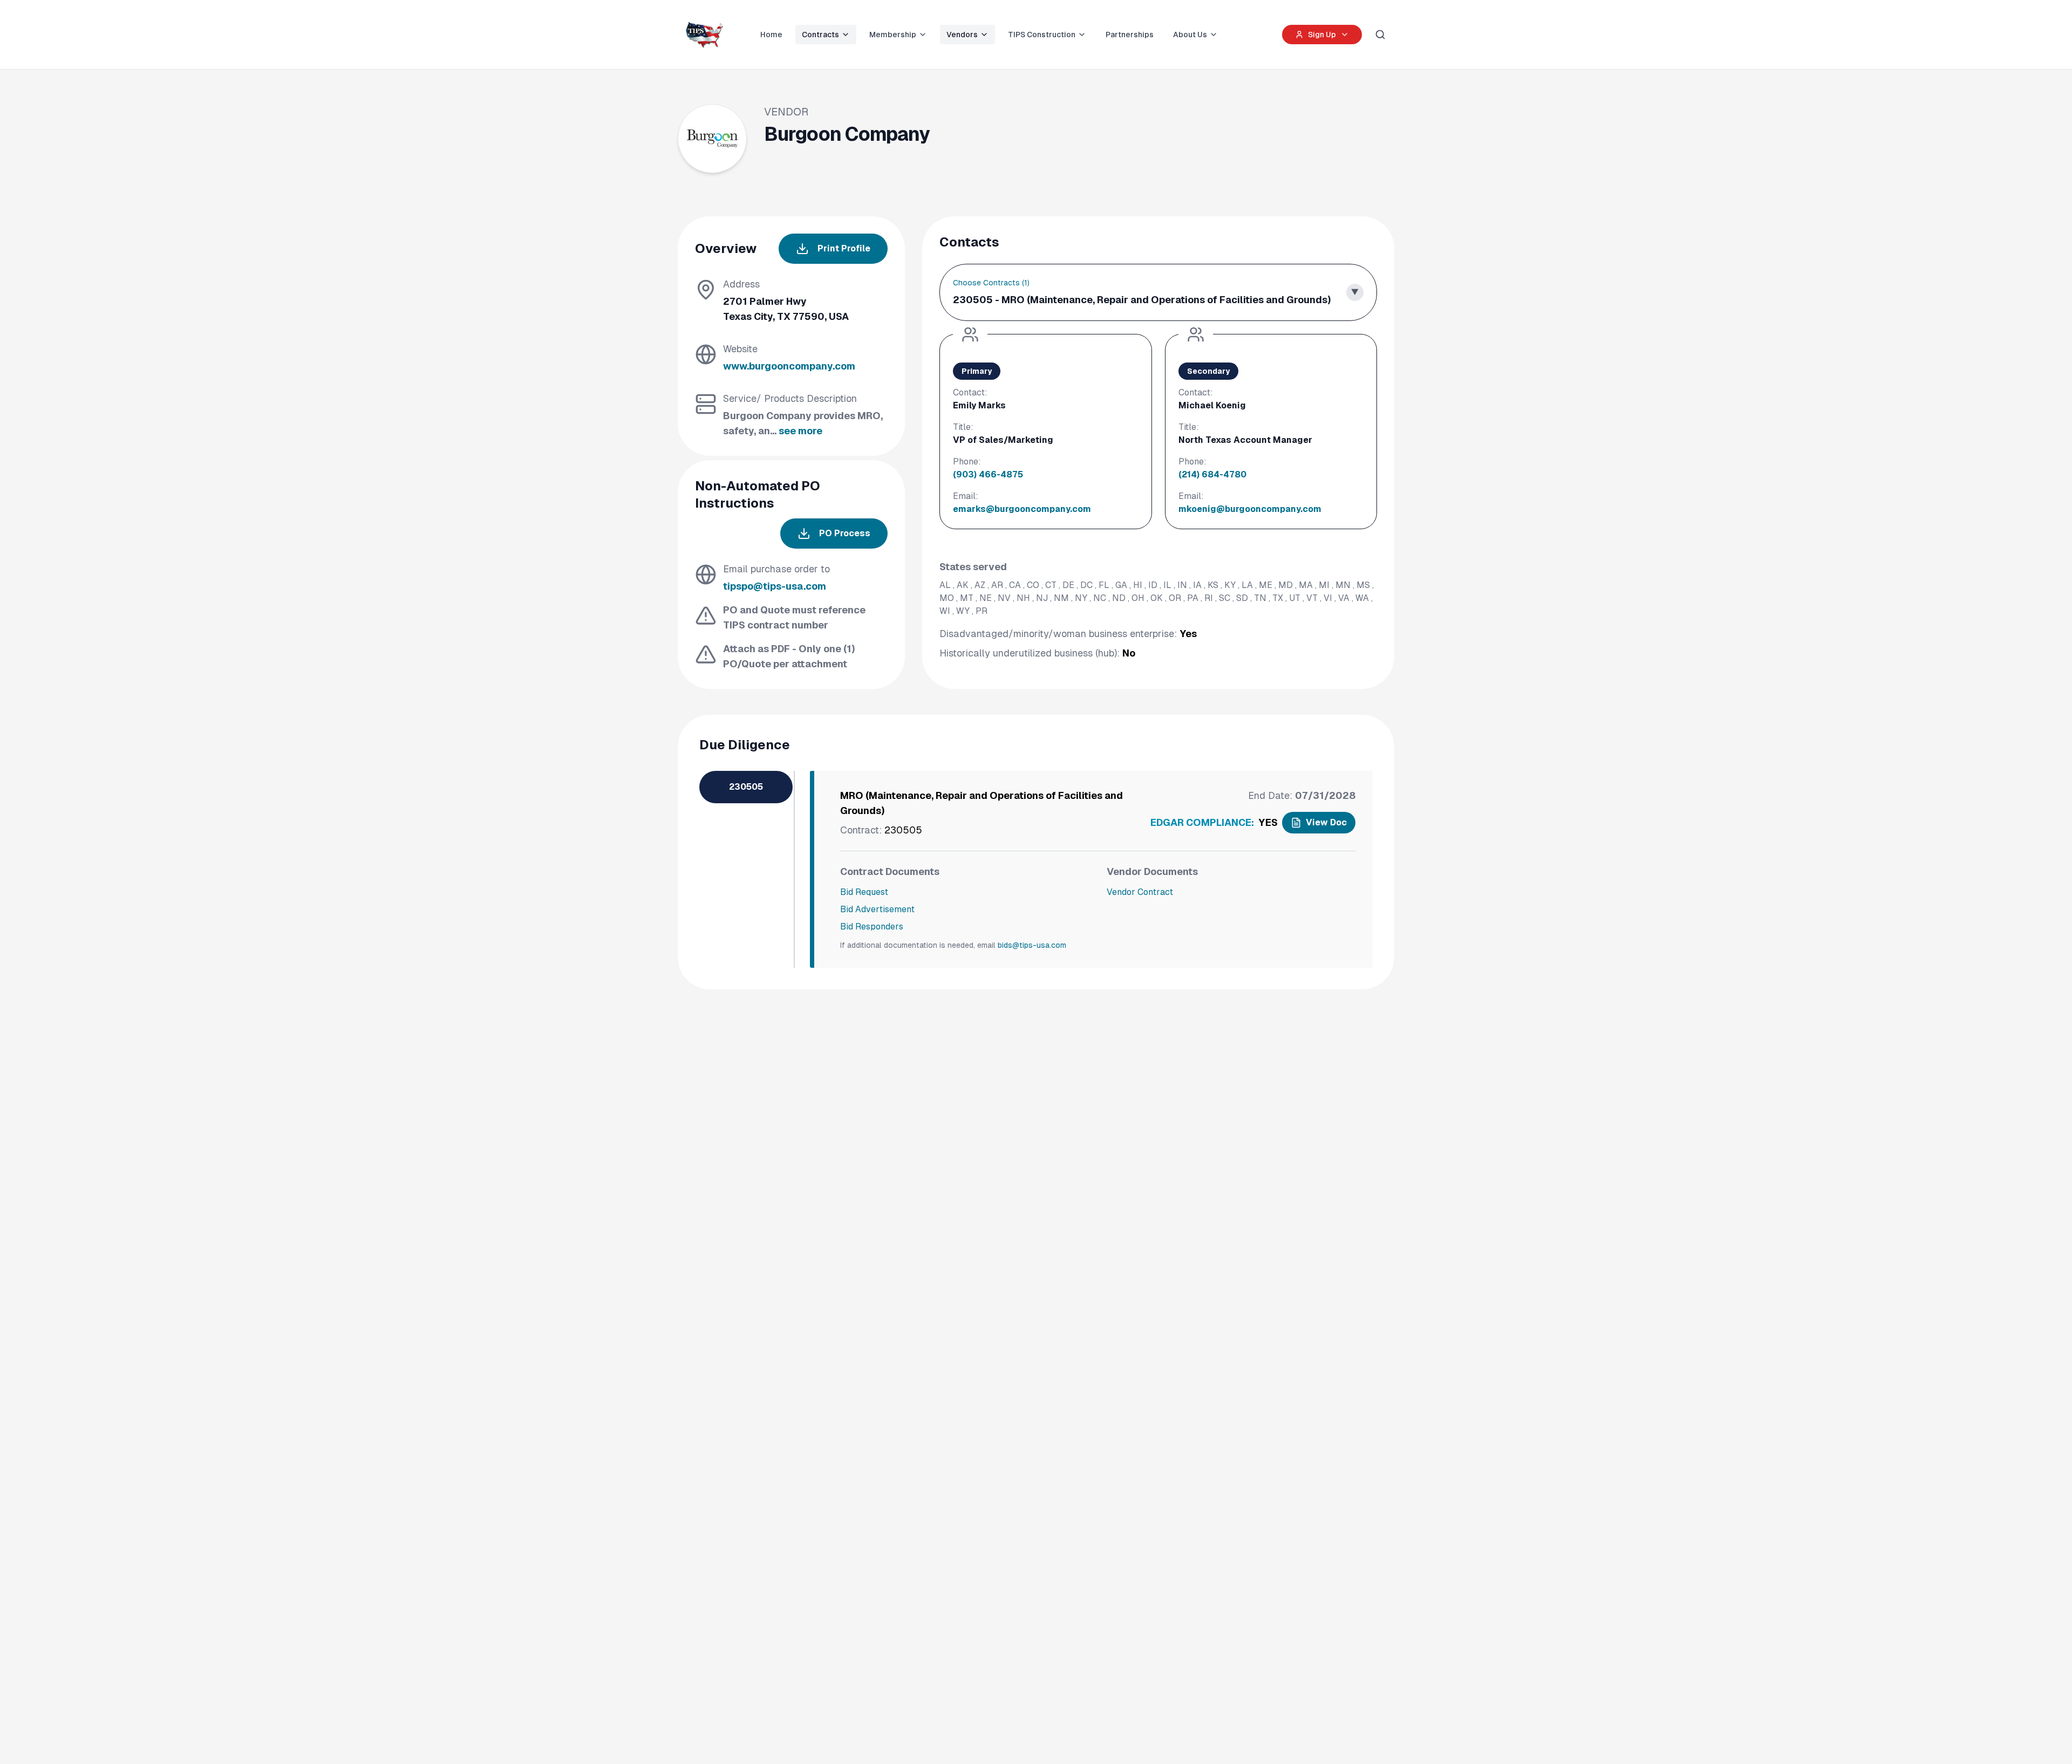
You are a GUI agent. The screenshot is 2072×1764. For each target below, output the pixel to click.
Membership (893, 35)
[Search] (1380, 35)
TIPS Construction (1042, 35)
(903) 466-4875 (988, 474)
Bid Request (864, 892)
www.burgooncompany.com (789, 366)
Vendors (962, 35)
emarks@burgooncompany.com (1022, 509)
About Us (1190, 35)
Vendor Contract (1140, 892)
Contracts (820, 35)
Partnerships (1130, 35)
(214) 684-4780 (1212, 474)
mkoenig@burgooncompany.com (1250, 509)
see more (800, 431)
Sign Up (1322, 35)
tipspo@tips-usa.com (775, 586)
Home (771, 35)
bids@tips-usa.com (1032, 945)
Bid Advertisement (877, 909)
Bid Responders (872, 927)
